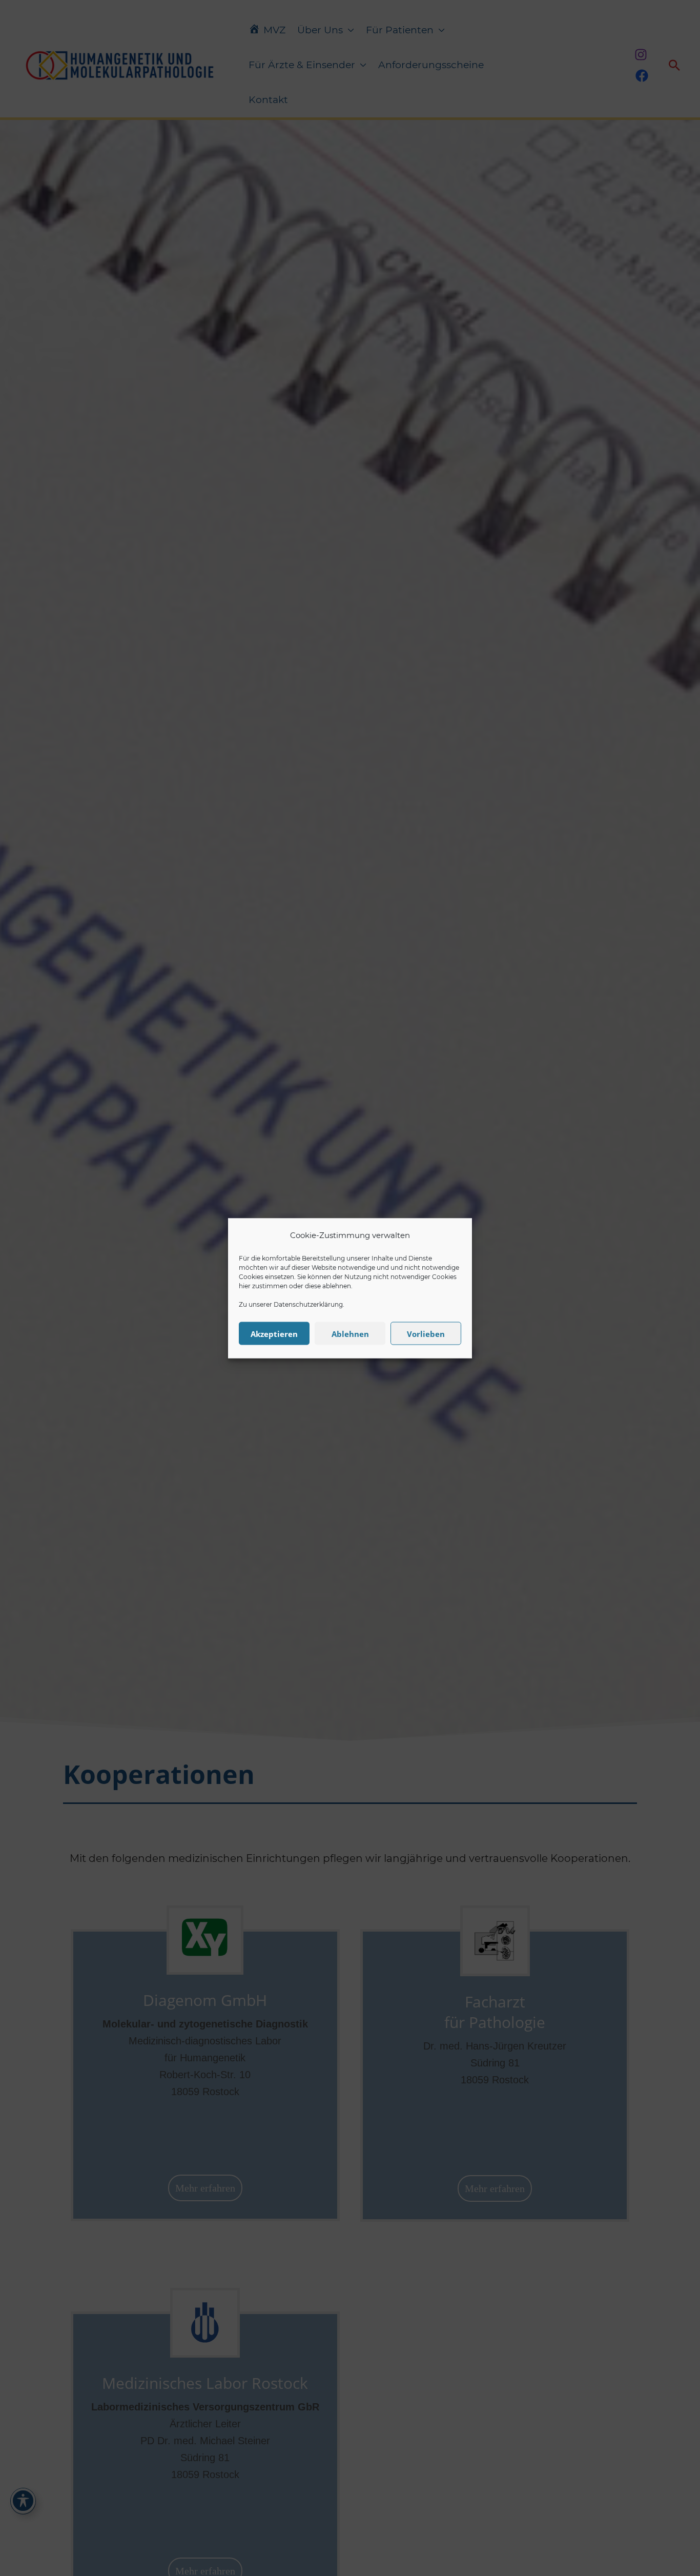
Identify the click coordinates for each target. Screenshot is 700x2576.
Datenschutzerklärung (308, 1304)
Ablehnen (350, 1333)
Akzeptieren (274, 1333)
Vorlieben (426, 1333)
